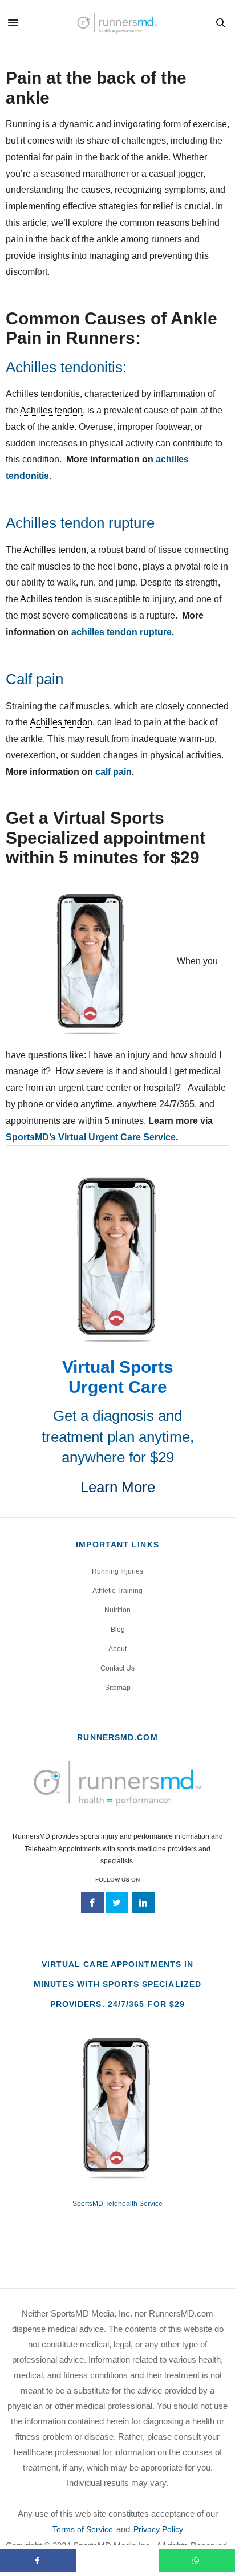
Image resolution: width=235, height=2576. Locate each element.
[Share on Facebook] (38, 2561)
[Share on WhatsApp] (197, 2561)
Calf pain (35, 679)
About (117, 1649)
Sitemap (118, 1688)
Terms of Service (83, 2529)
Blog (118, 1630)
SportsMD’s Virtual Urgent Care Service (91, 1137)
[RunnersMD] (117, 23)
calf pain (114, 772)
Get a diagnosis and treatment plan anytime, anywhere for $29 (118, 1437)
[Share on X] (117, 2561)
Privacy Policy (158, 2529)
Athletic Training (117, 1591)
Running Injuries (117, 1571)
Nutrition (117, 1610)
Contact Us (117, 1668)
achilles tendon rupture (121, 632)
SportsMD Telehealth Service (117, 2204)
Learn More (118, 1487)
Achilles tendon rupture (80, 523)
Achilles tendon (51, 410)
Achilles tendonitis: (66, 367)
